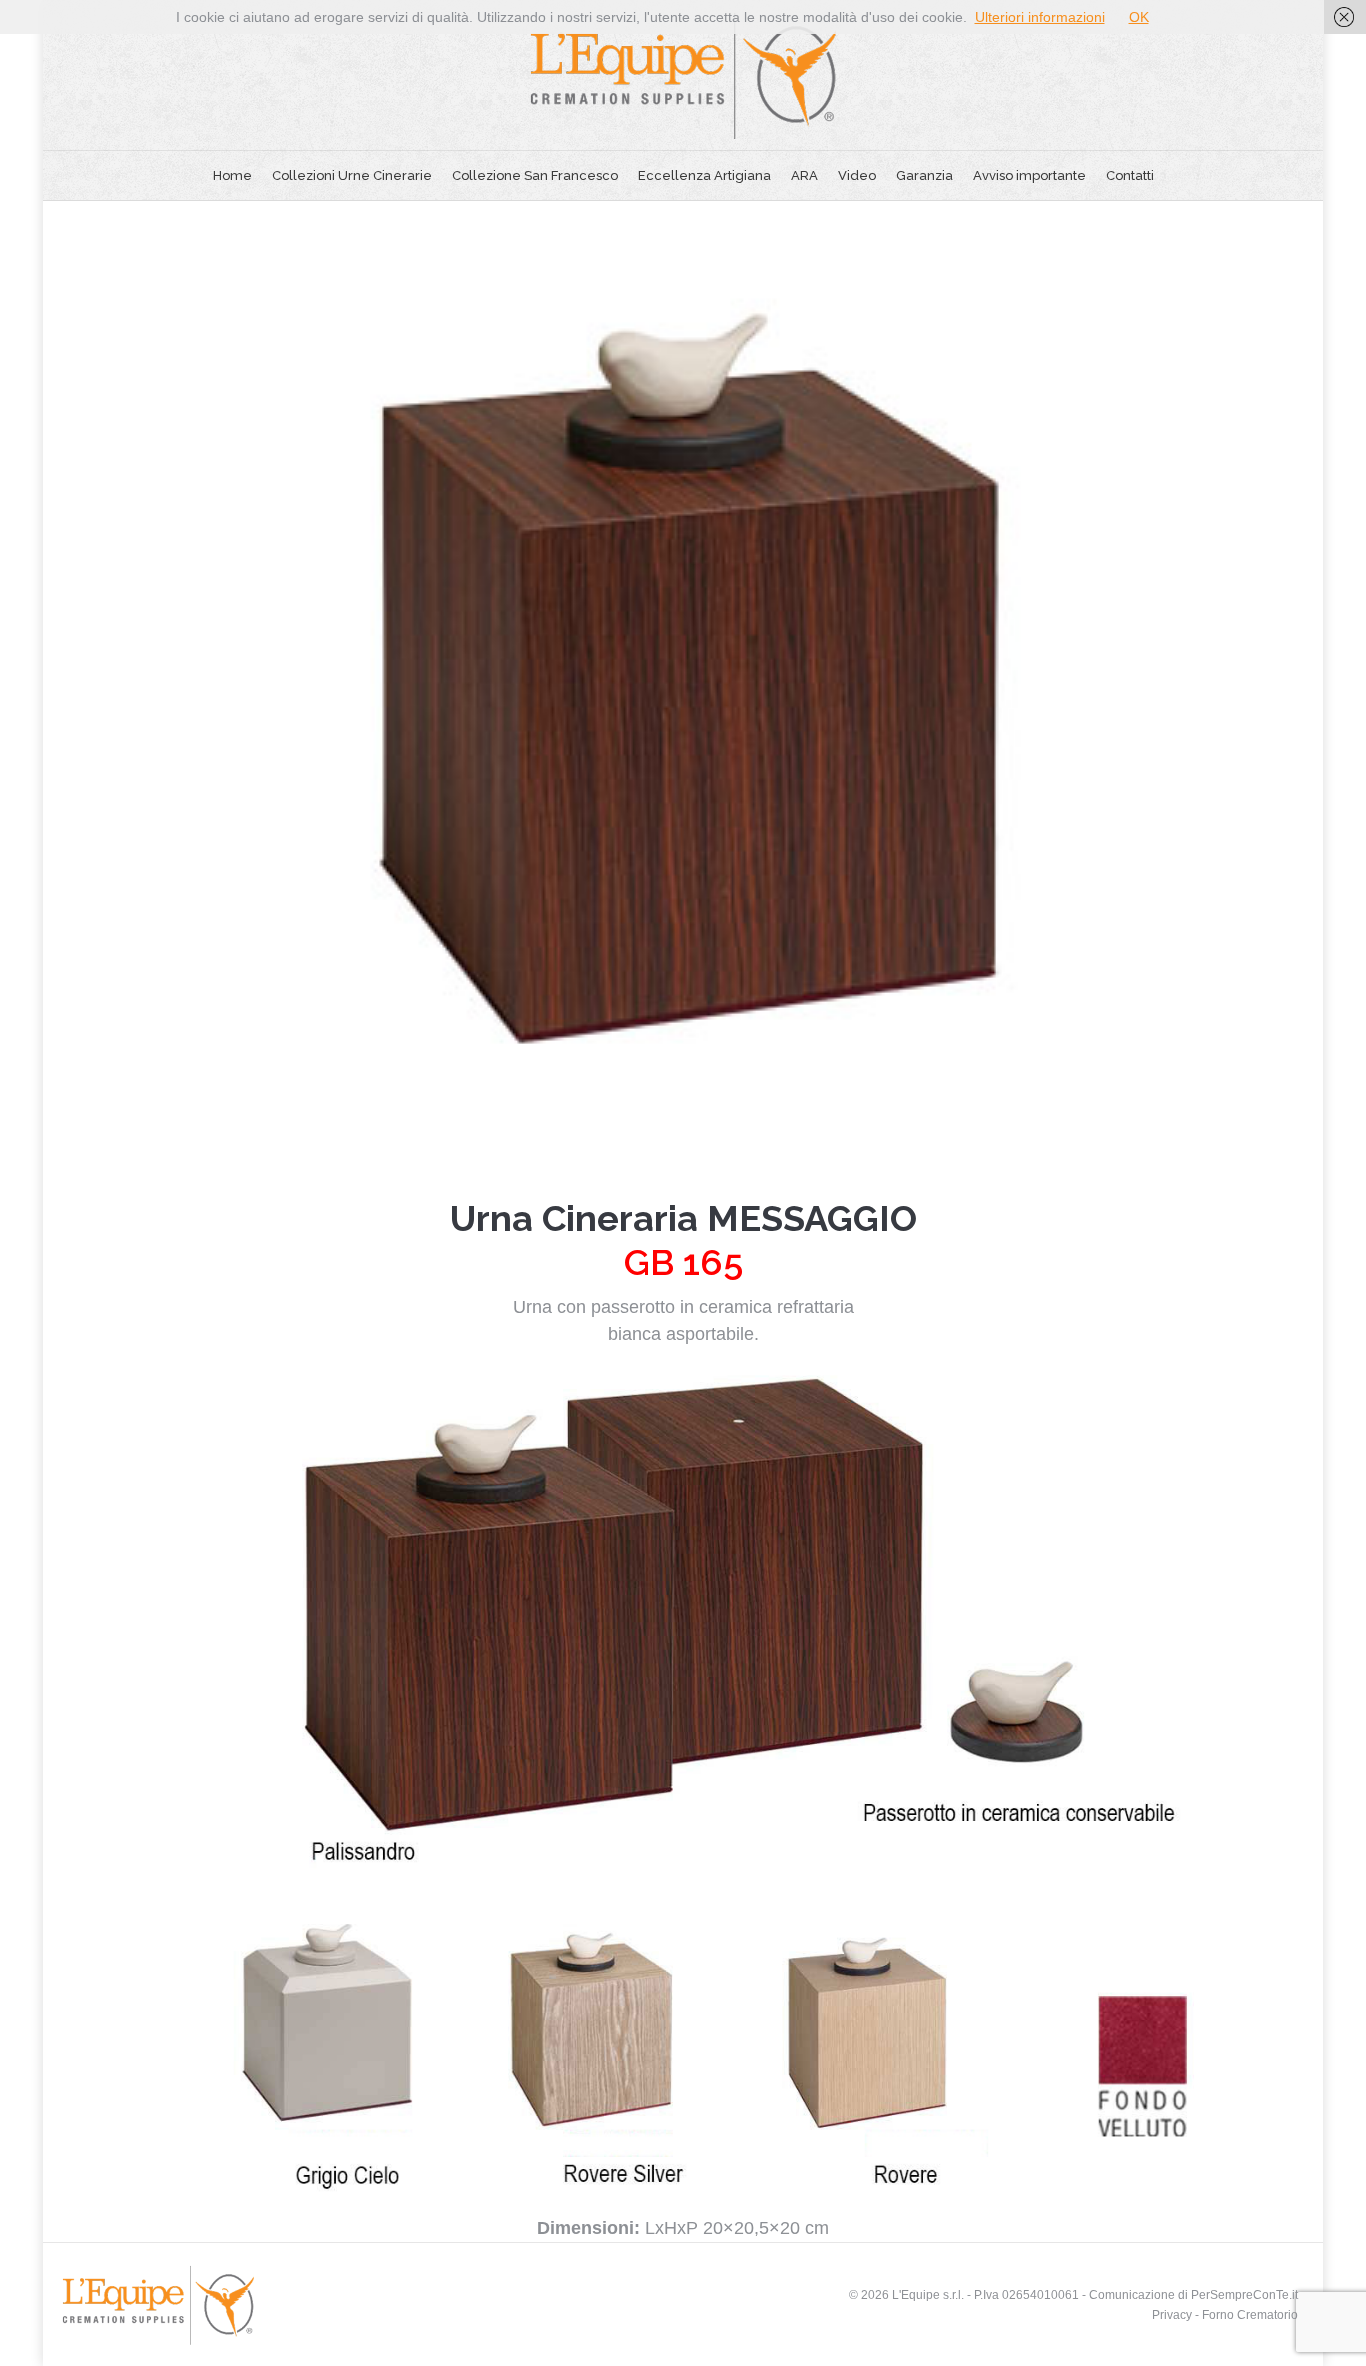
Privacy (1172, 2315)
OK (1139, 17)
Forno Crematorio (1250, 2315)
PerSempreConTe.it (1244, 2295)
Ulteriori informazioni (1040, 17)
